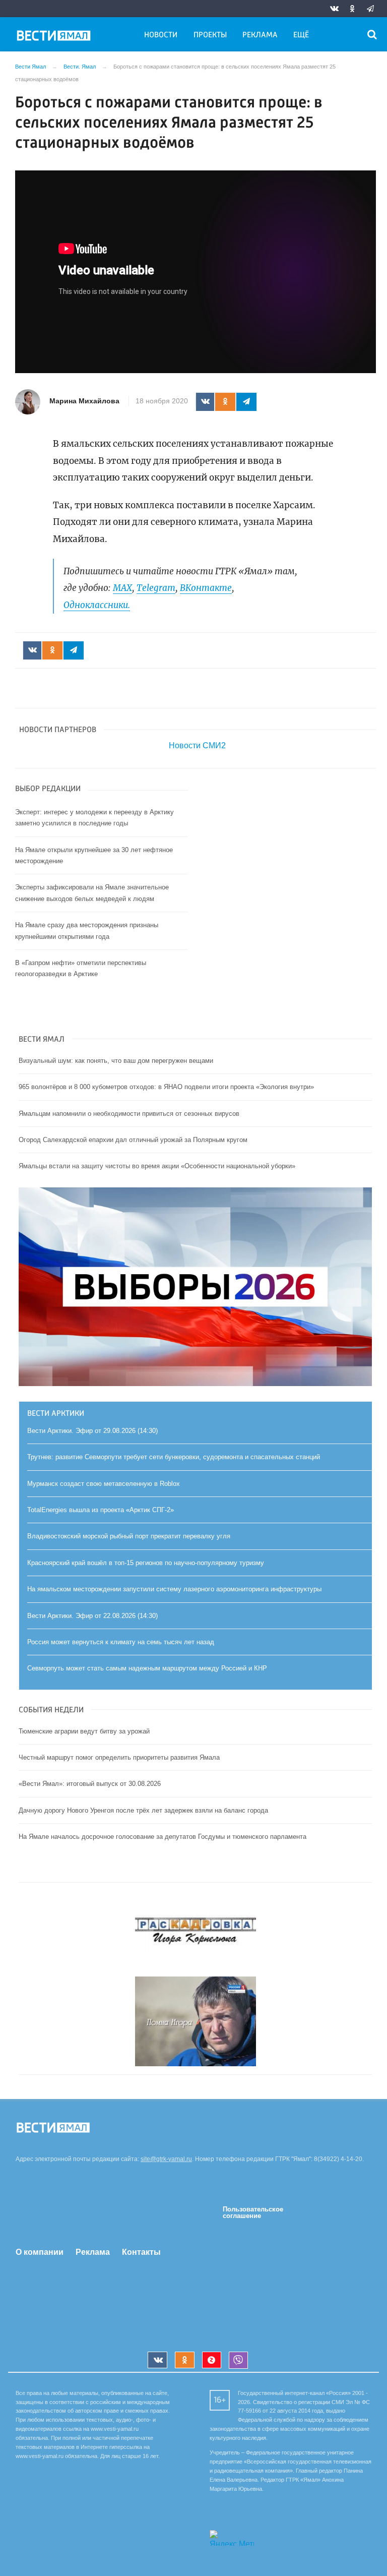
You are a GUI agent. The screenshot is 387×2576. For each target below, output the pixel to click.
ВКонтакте (206, 588)
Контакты (141, 2252)
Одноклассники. (97, 605)
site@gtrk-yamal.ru (166, 2159)
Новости (161, 35)
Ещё (301, 35)
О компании (40, 2252)
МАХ (122, 588)
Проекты (210, 35)
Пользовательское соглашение (253, 2212)
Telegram (156, 588)
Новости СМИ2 (197, 745)
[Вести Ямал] (55, 37)
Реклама (260, 35)
